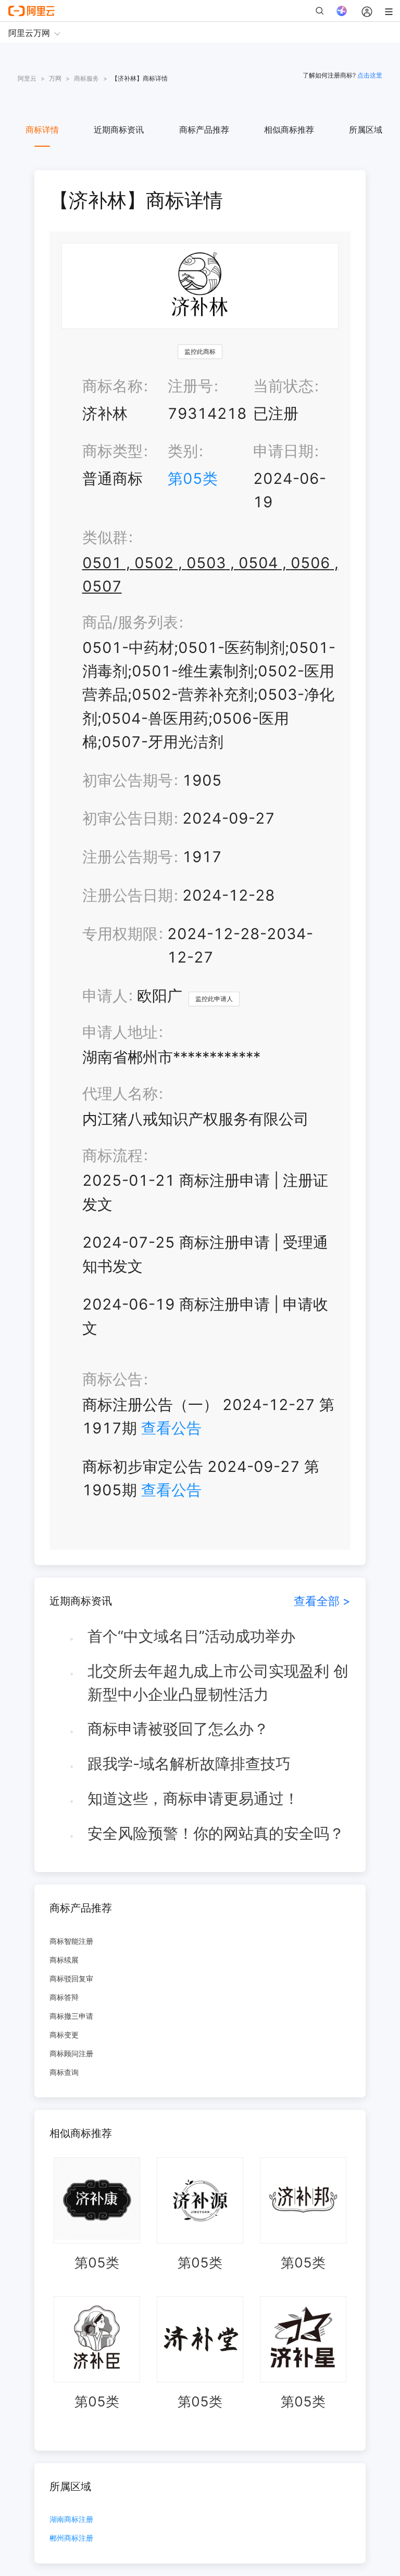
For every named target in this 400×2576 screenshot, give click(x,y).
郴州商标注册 (71, 2538)
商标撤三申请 (71, 2016)
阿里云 (27, 78)
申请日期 (283, 451)
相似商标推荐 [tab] (289, 130)
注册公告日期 (128, 895)
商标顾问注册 (71, 2053)
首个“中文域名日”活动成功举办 (191, 1636)
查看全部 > (322, 1601)
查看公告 (171, 1428)
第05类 (193, 478)
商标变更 (64, 2035)
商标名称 (113, 386)
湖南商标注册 (71, 2520)
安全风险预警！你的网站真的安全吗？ (216, 1833)
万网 (55, 78)
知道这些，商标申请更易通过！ (193, 1798)
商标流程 (113, 1155)
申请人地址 (120, 1032)
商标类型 (113, 451)
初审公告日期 (128, 818)
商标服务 (86, 78)
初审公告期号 (128, 780)
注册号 (190, 386)
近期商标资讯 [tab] (119, 130)
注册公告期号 (128, 857)
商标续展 (64, 1960)
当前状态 (283, 386)
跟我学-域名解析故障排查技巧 (189, 1764)
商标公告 (113, 1379)
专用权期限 (120, 934)
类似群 (105, 537)
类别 (183, 451)
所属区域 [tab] (366, 130)
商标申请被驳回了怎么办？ (178, 1729)
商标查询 (64, 2072)
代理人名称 (120, 1093)
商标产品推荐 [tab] (204, 130)
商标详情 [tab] (42, 130)
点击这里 (370, 75)
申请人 (105, 996)
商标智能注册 (71, 1941)
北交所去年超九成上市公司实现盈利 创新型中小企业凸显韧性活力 (218, 1683)
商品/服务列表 (130, 622)
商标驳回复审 (71, 1978)
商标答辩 (64, 1997)
